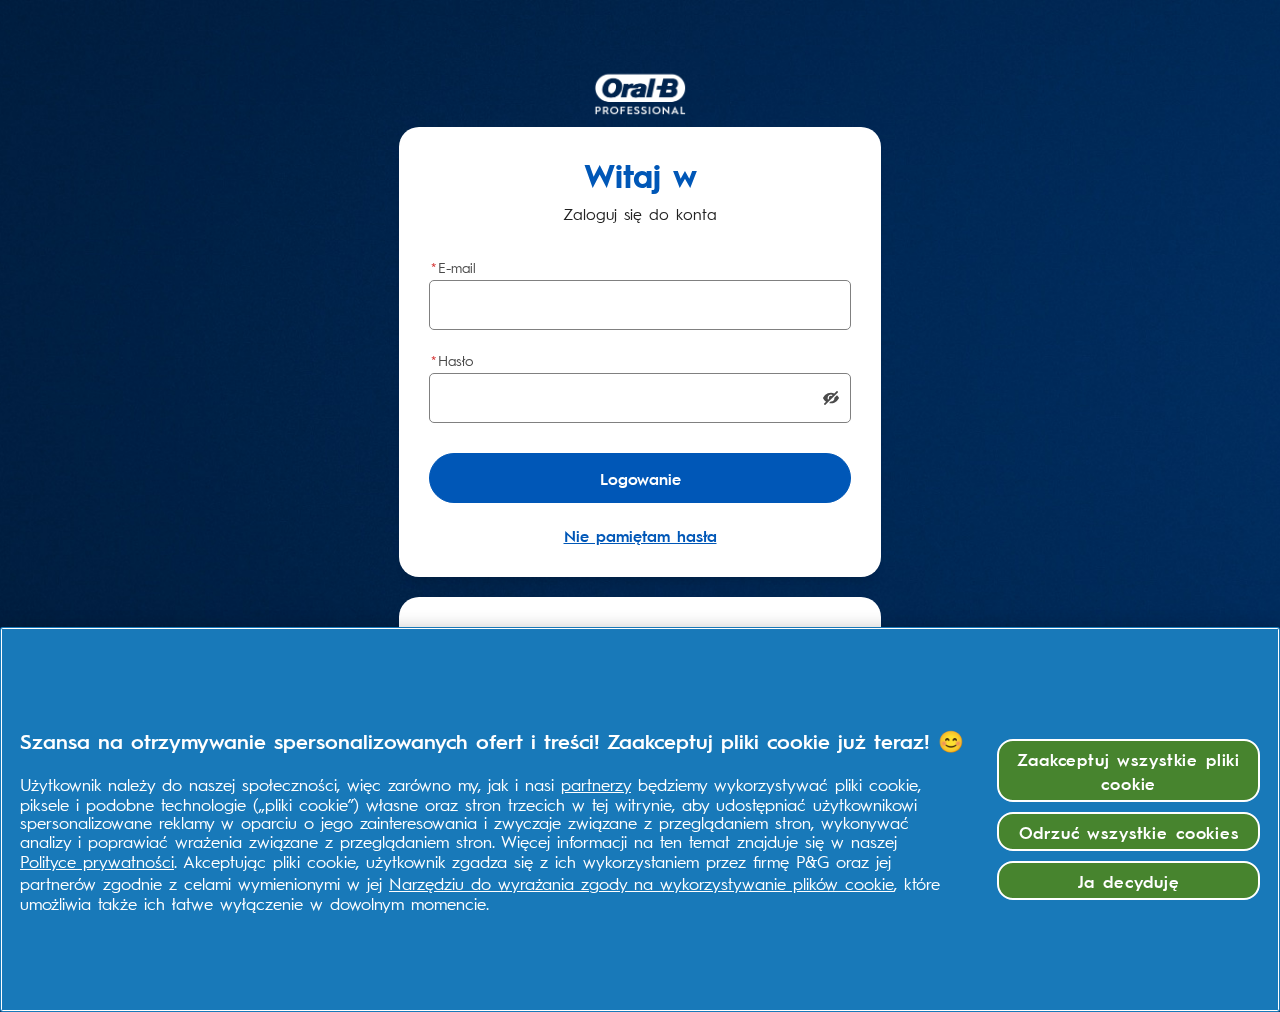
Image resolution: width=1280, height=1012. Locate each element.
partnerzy (596, 784)
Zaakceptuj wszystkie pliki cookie (1128, 770)
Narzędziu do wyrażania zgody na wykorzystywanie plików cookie (641, 883)
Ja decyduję (1129, 880)
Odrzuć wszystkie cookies (1129, 831)
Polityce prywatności (97, 861)
